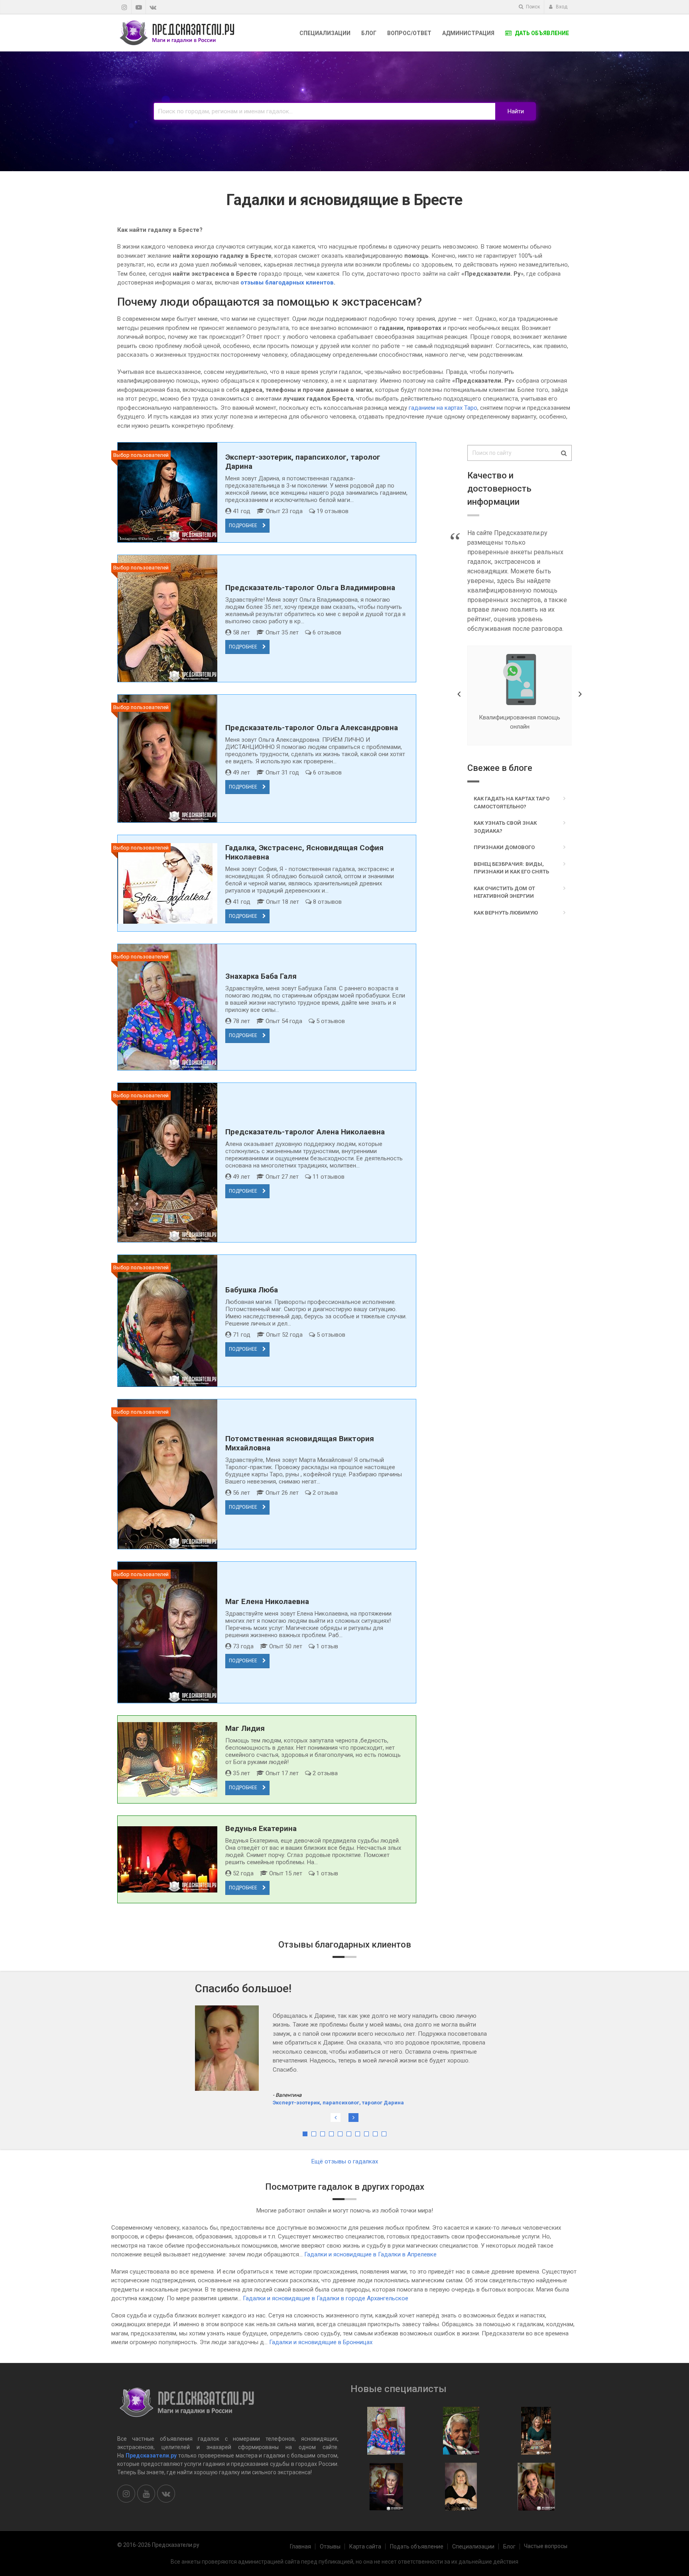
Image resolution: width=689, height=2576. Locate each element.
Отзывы (330, 2546)
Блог (369, 33)
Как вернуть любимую (506, 913)
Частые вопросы (546, 2546)
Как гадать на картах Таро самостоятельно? (512, 803)
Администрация (468, 33)
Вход (561, 7)
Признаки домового (504, 847)
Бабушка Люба (252, 1290)
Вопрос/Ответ (409, 33)
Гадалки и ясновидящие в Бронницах (321, 2342)
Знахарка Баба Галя (261, 976)
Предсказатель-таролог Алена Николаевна (305, 1132)
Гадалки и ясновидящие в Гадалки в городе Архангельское (326, 2298)
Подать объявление (417, 2546)
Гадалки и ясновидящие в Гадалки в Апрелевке (370, 2254)
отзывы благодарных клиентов (287, 282)
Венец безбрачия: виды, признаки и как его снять (511, 868)
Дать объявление (541, 33)
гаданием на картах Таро (443, 408)
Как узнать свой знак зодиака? (505, 827)
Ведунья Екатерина (261, 1828)
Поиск (532, 7)
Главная (300, 2546)
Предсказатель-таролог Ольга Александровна (312, 728)
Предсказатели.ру (151, 2455)
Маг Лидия (245, 1728)
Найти (516, 111)
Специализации (325, 33)
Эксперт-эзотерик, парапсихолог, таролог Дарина (338, 2067)
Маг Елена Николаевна (267, 1601)
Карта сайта (365, 2546)
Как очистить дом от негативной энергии (504, 892)
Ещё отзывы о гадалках (345, 2161)
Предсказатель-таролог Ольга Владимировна (310, 588)
